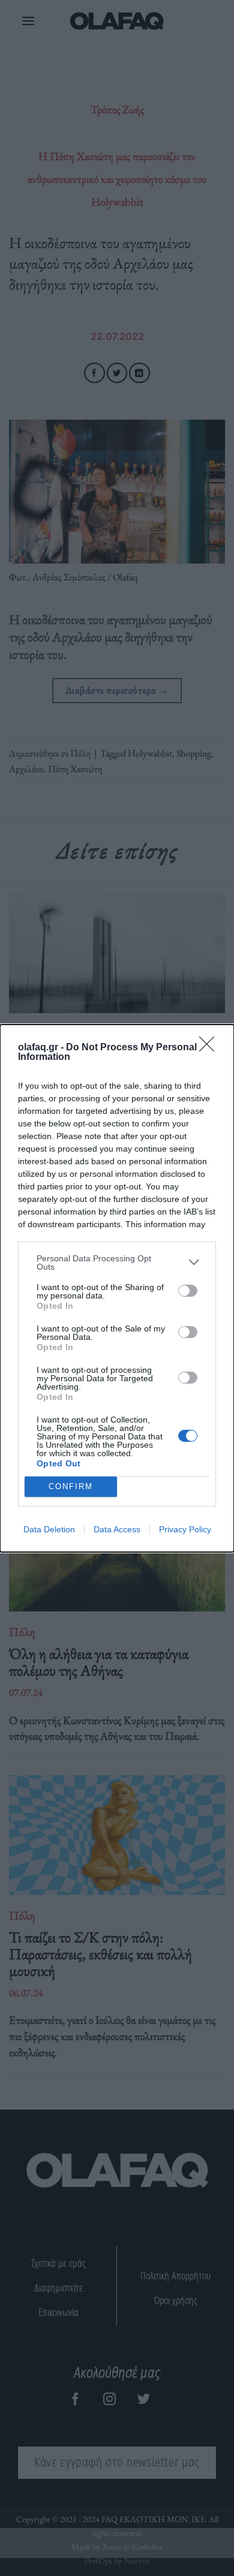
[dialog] (117, 1288)
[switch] (188, 1291)
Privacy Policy (185, 1529)
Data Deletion (49, 1529)
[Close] (211, 1048)
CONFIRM (71, 1486)
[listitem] (117, 1263)
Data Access (117, 1529)
